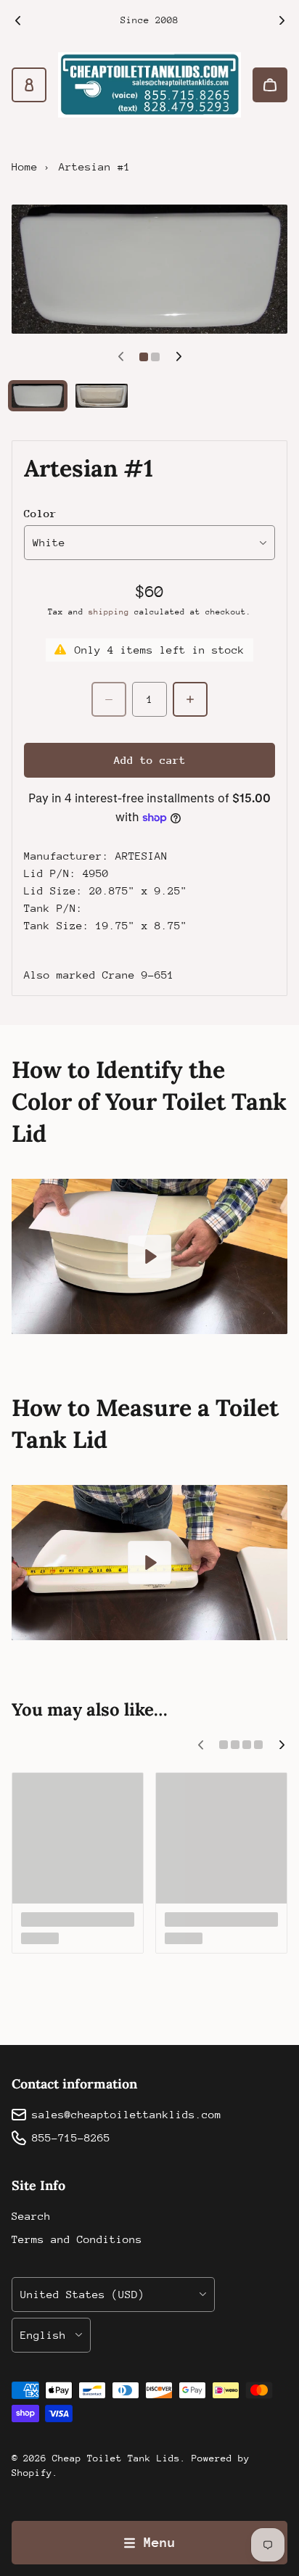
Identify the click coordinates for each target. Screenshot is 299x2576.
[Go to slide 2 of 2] (102, 396)
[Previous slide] (17, 20)
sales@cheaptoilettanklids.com (127, 2114)
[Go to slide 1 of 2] (38, 396)
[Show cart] (270, 85)
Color (40, 513)
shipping (109, 612)
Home (25, 166)
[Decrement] (109, 699)
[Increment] (190, 699)
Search (31, 2216)
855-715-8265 (71, 2137)
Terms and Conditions (77, 2239)
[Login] (29, 85)
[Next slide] (282, 20)
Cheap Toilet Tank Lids (116, 2458)
